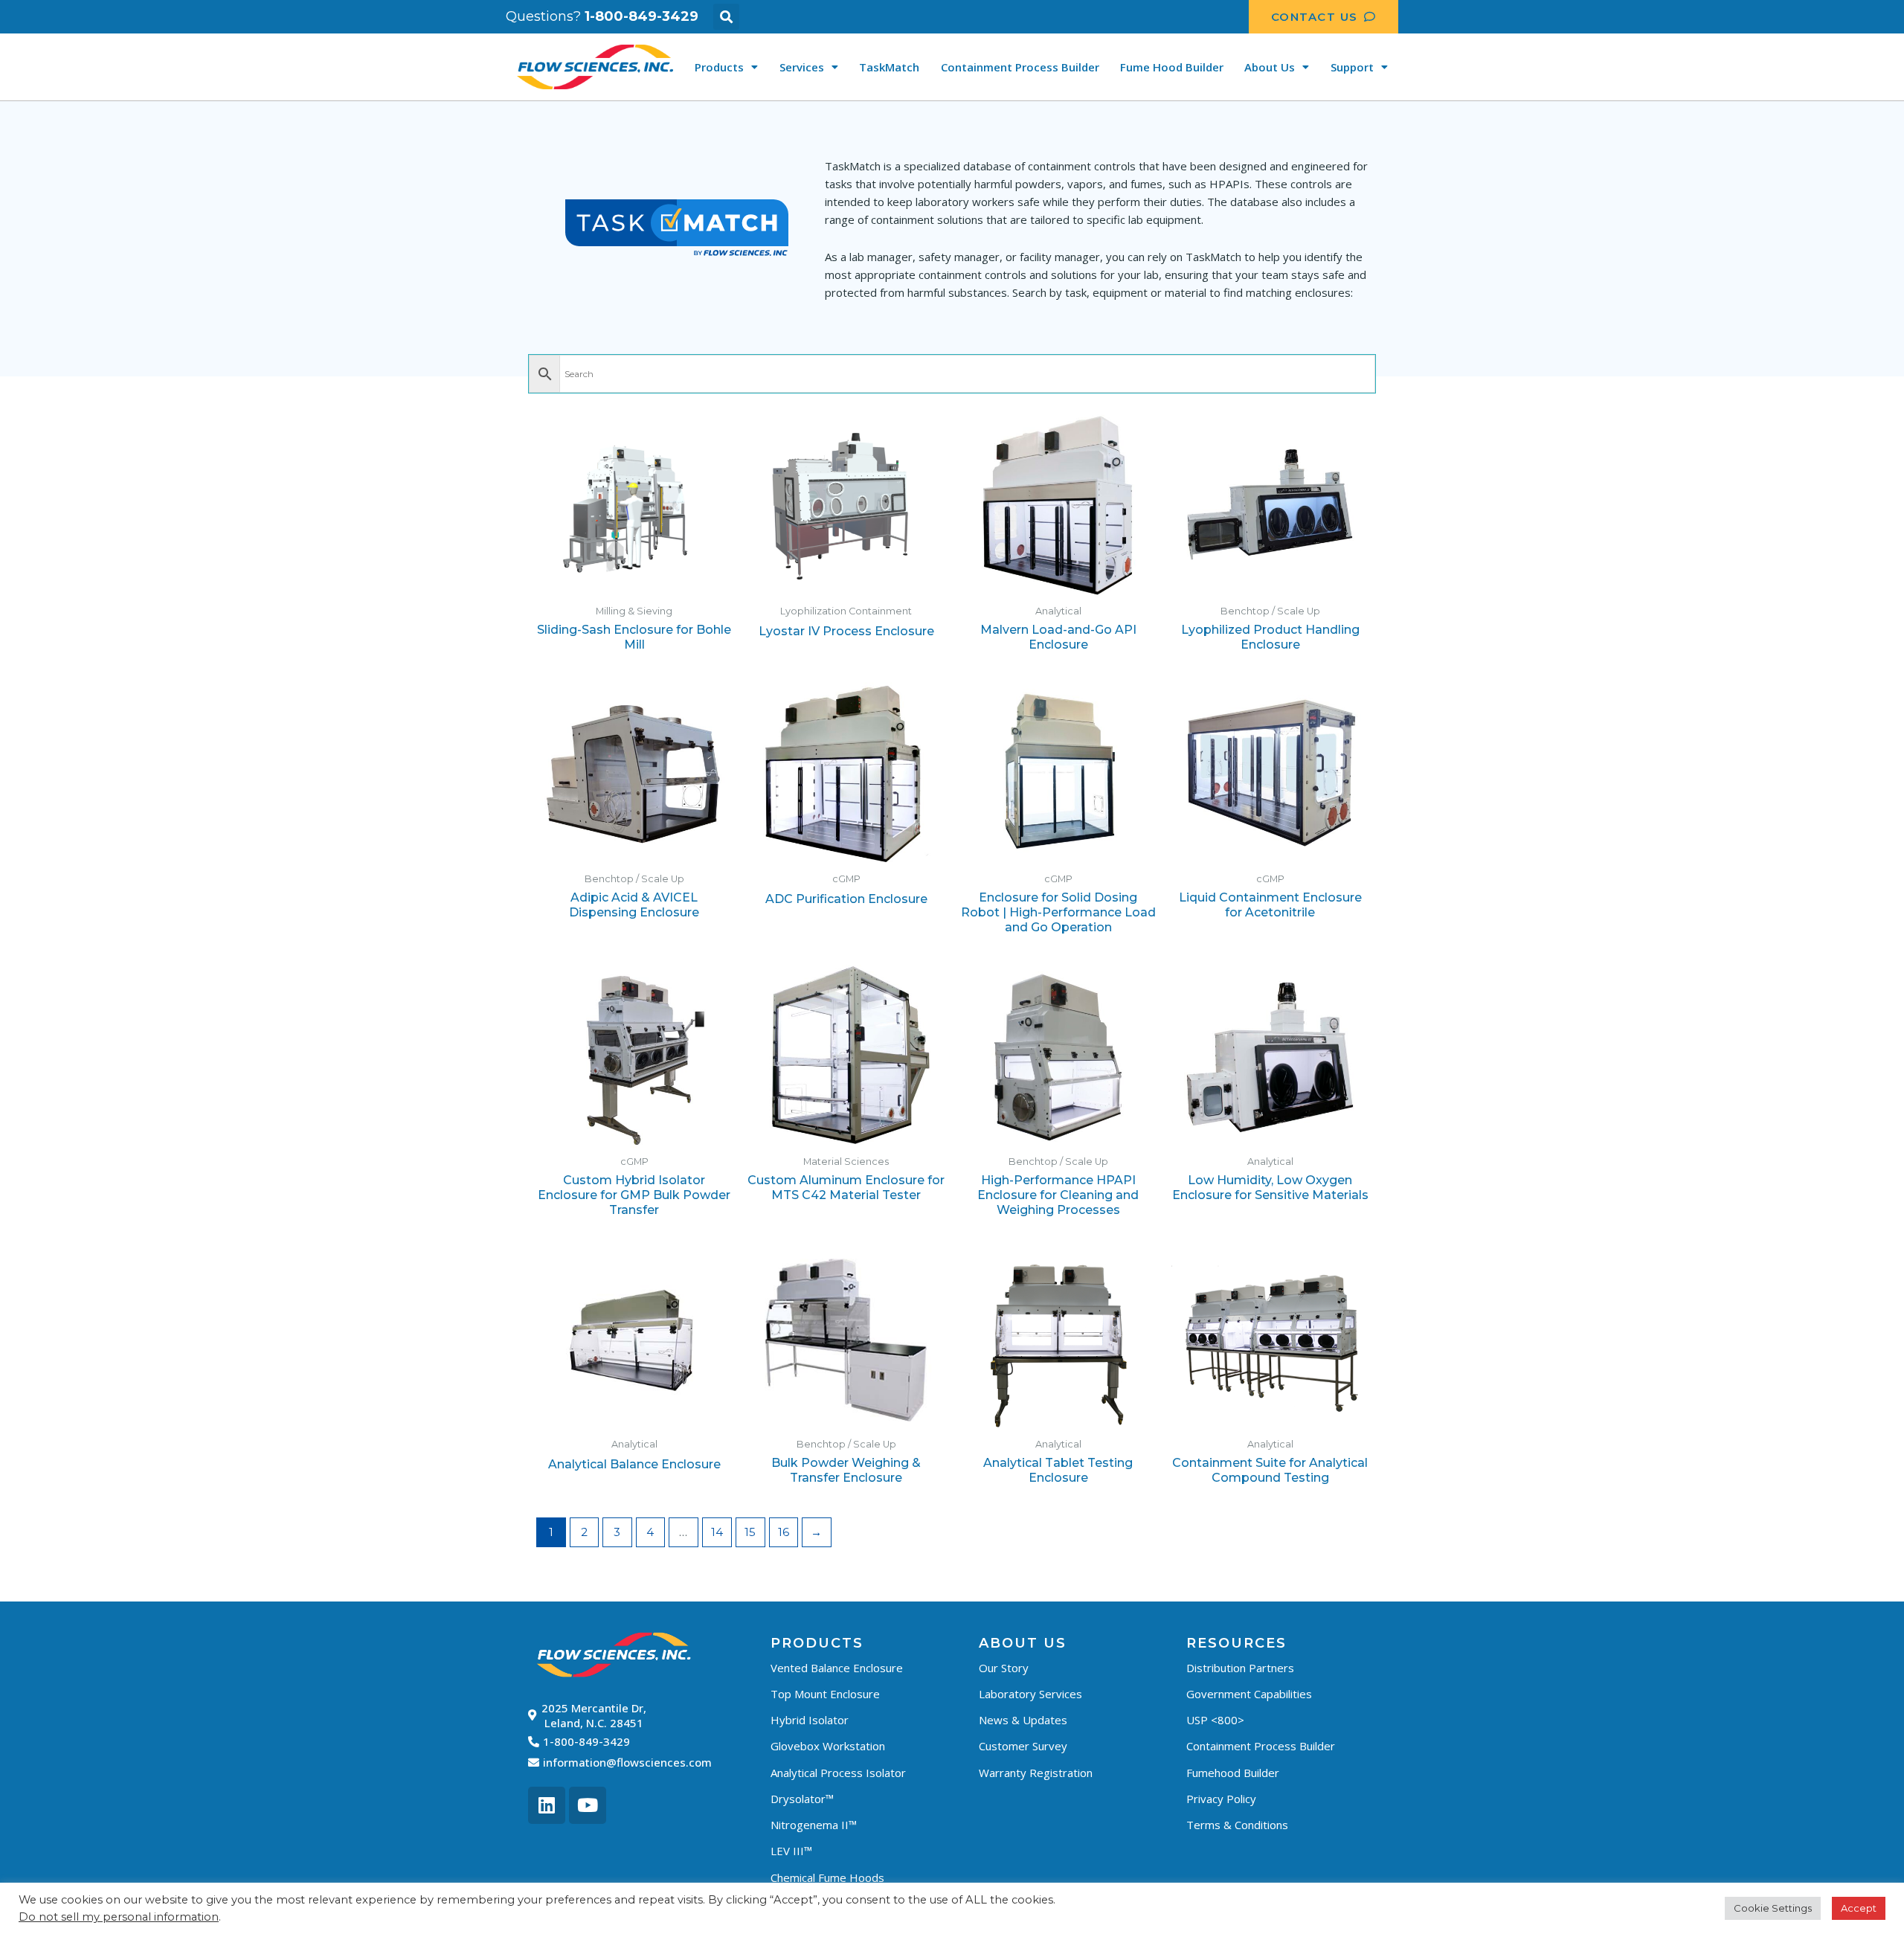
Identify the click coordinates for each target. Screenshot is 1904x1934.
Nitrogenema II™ (814, 1825)
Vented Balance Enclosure (837, 1668)
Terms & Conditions (1237, 1825)
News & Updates (1023, 1720)
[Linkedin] (547, 1805)
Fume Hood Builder (1172, 67)
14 (717, 1532)
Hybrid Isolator (810, 1720)
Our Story (1004, 1668)
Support (1352, 67)
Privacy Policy (1221, 1799)
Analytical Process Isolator (838, 1773)
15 (750, 1532)
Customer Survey (1023, 1746)
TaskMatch (889, 67)
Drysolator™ (802, 1799)
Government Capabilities (1249, 1694)
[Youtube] (588, 1805)
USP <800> (1215, 1720)
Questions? (602, 16)
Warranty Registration (1036, 1773)
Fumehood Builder (1233, 1773)
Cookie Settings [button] (1773, 1908)
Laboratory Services (1030, 1694)
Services (802, 67)
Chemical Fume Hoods (827, 1877)
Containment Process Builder (1020, 67)
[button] (726, 17)
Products (719, 67)
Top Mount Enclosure (825, 1694)
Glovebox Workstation (828, 1746)
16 (784, 1532)
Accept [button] (1859, 1908)
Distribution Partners (1240, 1668)
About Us (1270, 67)
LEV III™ (791, 1851)
